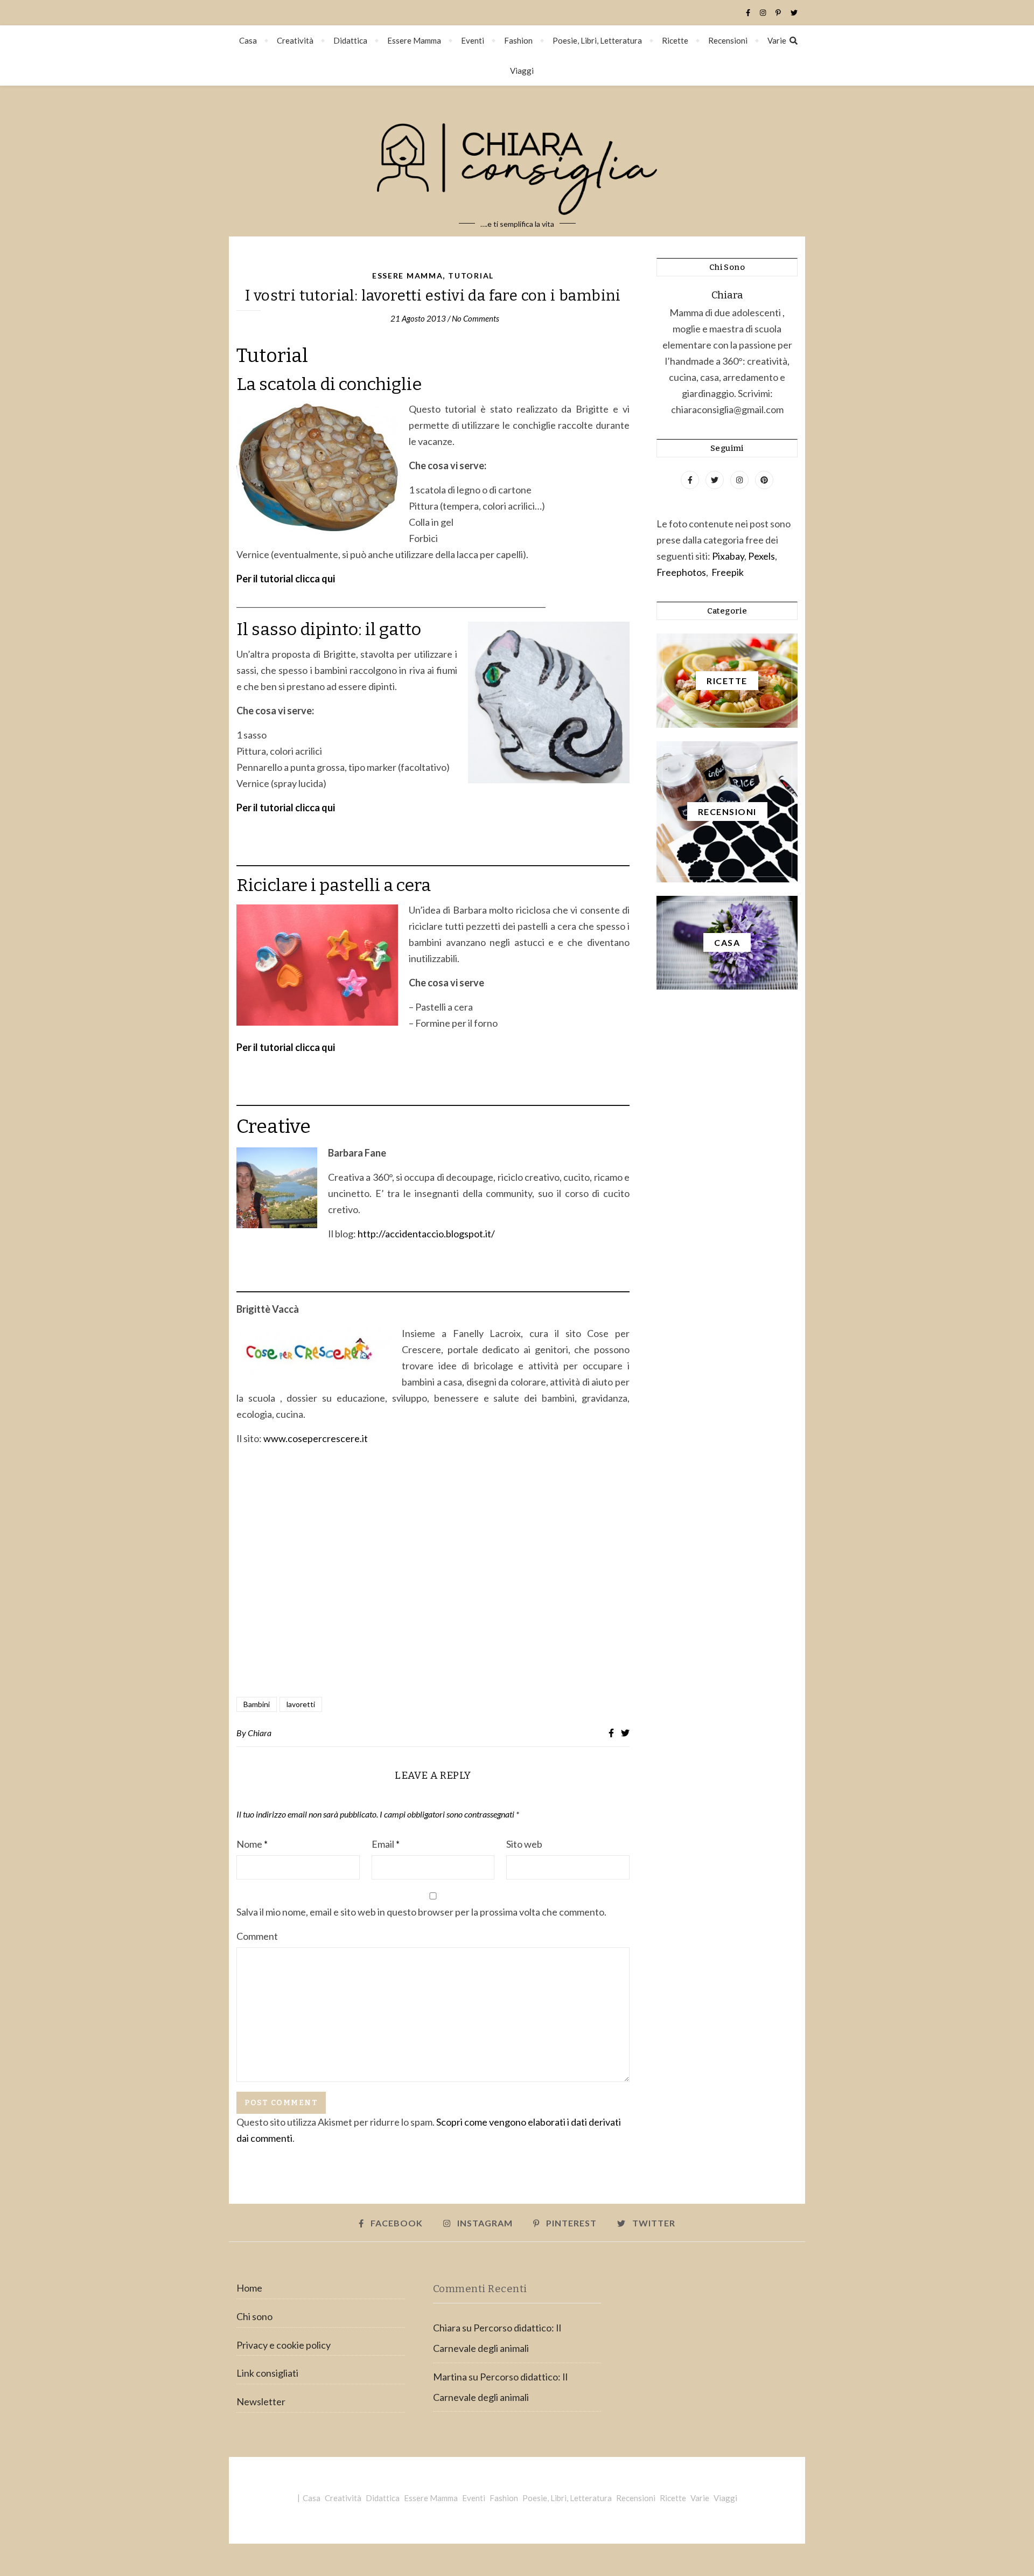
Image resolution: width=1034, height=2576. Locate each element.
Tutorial (471, 276)
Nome (252, 1844)
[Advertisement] (433, 1572)
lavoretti (301, 1704)
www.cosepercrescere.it (316, 1438)
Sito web (524, 1844)
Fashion (518, 40)
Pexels (761, 556)
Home (249, 2288)
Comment (257, 1936)
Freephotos (681, 572)
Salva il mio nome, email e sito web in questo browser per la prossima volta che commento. (421, 1912)
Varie (777, 40)
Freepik (728, 572)
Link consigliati (267, 2373)
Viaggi (522, 71)
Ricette (675, 40)
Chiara (260, 1733)
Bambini (257, 1704)
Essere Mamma (414, 40)
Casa (248, 40)
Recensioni (728, 40)
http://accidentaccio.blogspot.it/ (426, 1234)
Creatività (295, 40)
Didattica (350, 40)
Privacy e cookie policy (284, 2345)
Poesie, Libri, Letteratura (597, 40)
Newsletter (261, 2401)
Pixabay (728, 556)
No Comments (476, 318)
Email (386, 1844)
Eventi (473, 40)
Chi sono (254, 2316)
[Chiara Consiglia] (517, 161)
